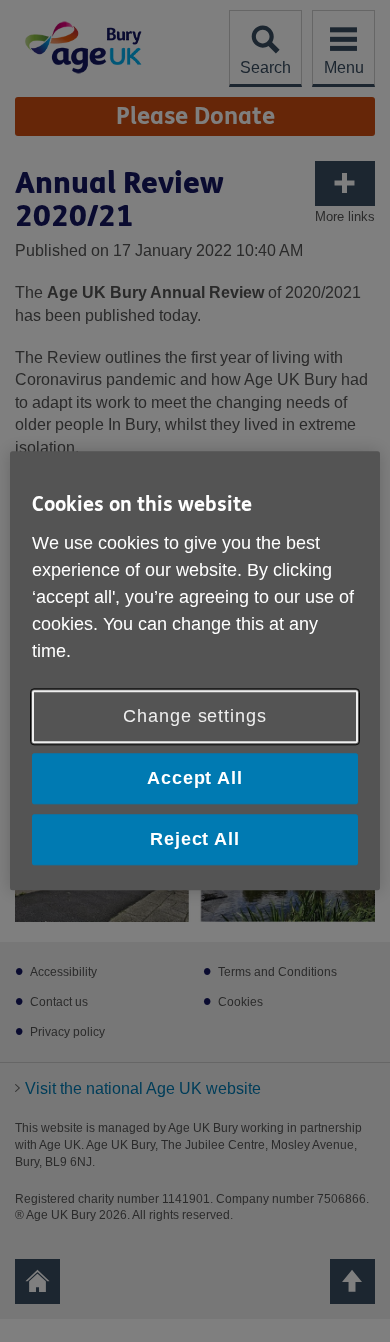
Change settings (195, 716)
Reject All (195, 839)
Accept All (195, 778)
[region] (195, 670)
